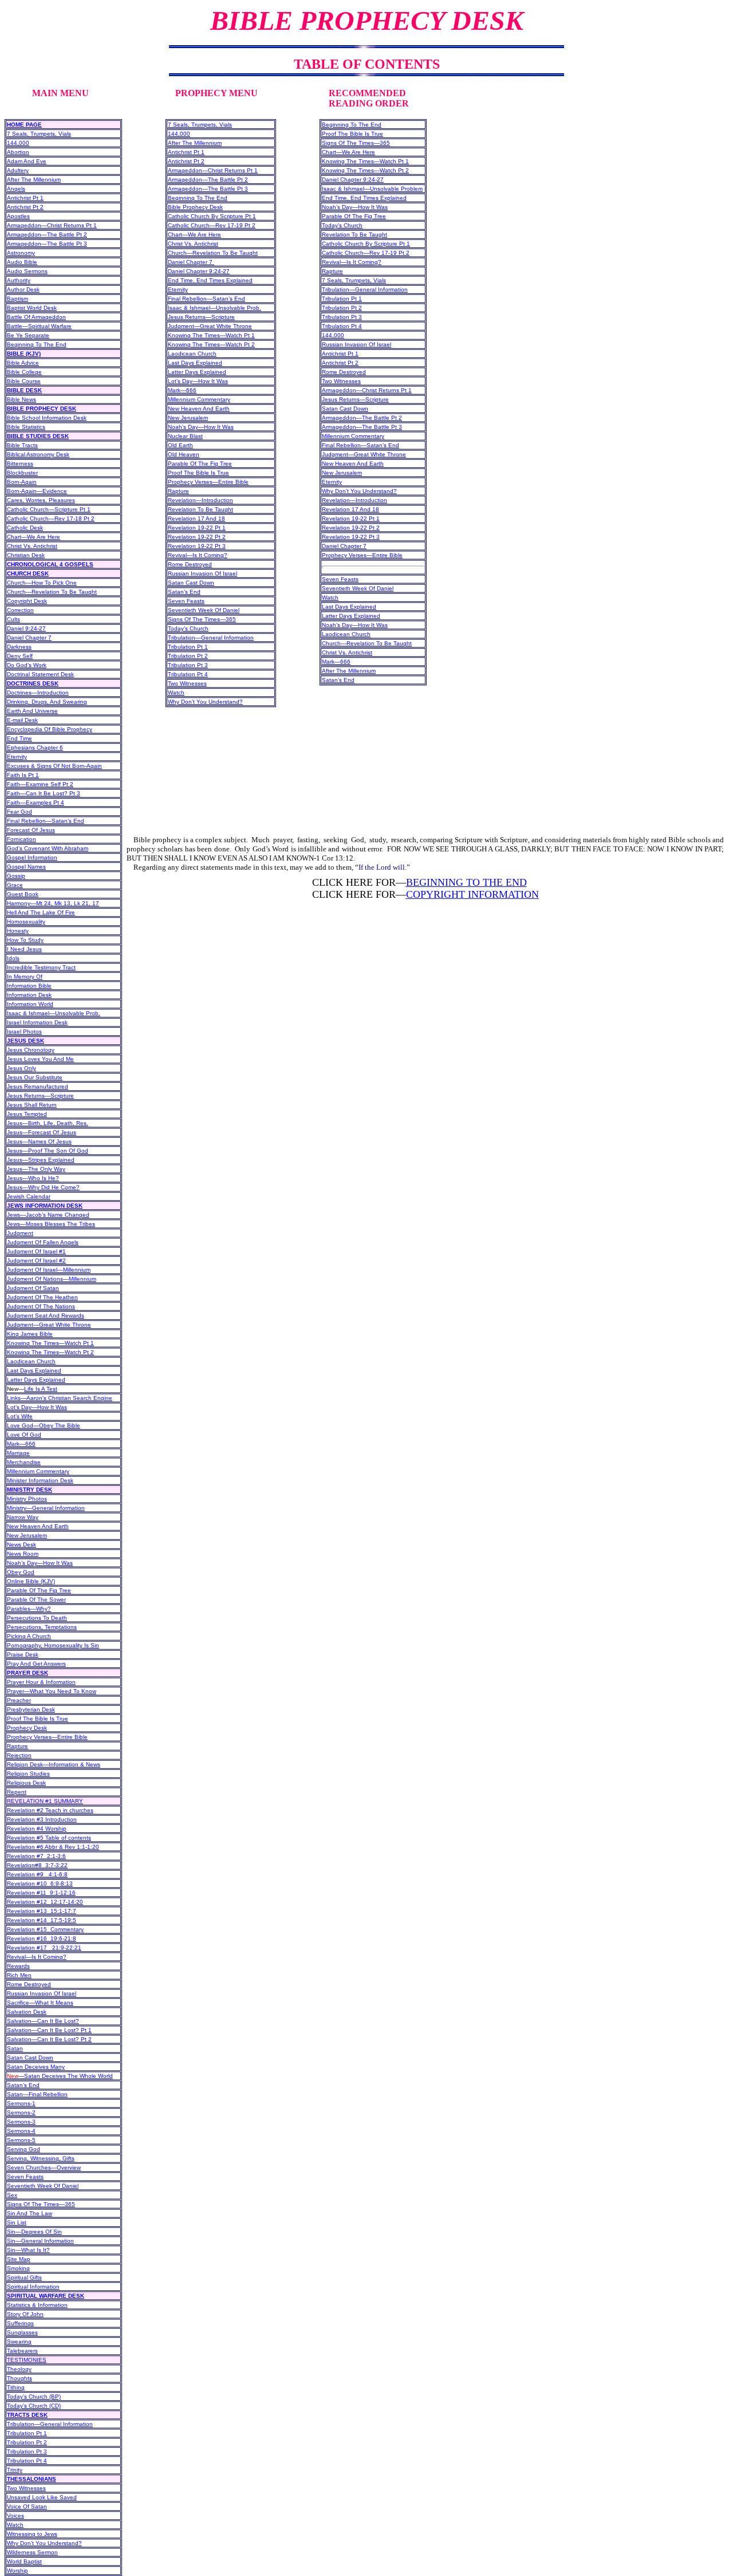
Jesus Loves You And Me (40, 1059)
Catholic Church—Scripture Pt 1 (49, 509)
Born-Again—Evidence (37, 491)
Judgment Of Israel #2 (36, 1261)
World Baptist (24, 2561)
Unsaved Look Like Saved (42, 2497)
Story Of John (25, 2314)
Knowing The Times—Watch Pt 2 (50, 1352)
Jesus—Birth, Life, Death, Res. (48, 1123)
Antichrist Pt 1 (25, 198)
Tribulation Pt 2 (27, 2442)
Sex (12, 2195)
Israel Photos (24, 1031)
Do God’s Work (27, 665)
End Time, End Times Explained (210, 280)
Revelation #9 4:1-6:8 (37, 1874)
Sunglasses (22, 2332)
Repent (17, 1792)
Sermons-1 (21, 2103)
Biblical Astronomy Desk (38, 454)
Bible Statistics (26, 427)
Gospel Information (32, 857)
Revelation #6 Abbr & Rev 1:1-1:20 (53, 1847)
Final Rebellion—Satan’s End (46, 821)
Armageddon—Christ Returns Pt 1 (52, 225)
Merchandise (24, 1462)
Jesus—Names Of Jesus (39, 1141)
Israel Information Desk (37, 1022)
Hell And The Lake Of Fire (41, 912)
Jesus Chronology (31, 1050)
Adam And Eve (27, 161)
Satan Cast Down (30, 2058)
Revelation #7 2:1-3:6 (36, 1856)
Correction (20, 610)
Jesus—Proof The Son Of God (48, 1151)
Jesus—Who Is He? (33, 1178)
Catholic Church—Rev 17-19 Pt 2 (212, 225)
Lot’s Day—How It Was (37, 1407)
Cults (13, 619)
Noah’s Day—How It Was (40, 1563)
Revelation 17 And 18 (196, 518)
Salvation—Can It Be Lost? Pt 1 (49, 2030)
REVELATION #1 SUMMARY (45, 1801)
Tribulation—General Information (50, 2424)
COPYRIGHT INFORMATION (472, 894)
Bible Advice (23, 363)
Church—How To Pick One (42, 583)
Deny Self (20, 656)
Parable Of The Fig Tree (39, 1590)
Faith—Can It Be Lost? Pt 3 (44, 793)
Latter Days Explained (36, 1380)
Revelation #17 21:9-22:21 (44, 1948)
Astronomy (21, 253)
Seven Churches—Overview (44, 2167)
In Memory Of (25, 977)
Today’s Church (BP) (34, 2396)
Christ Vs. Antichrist (32, 546)
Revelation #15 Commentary (45, 1929)
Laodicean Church (31, 1361)
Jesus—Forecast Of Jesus (42, 1132)
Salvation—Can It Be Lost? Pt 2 (49, 2039)
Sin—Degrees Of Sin (34, 2232)
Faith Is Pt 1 (23, 775)
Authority (19, 280)
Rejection (19, 1755)
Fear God (19, 812)
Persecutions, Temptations (42, 1627)
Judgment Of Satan (33, 1288)
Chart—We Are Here (34, 537)
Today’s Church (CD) (34, 2406)
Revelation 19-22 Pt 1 (197, 528)
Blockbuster (22, 473)
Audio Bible (22, 262)
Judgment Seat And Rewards (46, 1315)
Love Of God (24, 1435)
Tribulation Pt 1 (27, 2433)
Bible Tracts (22, 445)
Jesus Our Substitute (35, 1077)
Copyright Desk (27, 601)
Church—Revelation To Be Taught (52, 592)
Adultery (18, 170)
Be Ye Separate (28, 335)
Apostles (18, 216)
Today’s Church (188, 628)
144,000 (18, 143)
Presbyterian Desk (31, 1709)
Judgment (20, 1233)
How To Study (25, 940)
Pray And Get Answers (36, 1664)
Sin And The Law (29, 2213)
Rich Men (19, 1975)
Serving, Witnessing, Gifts (41, 2158)
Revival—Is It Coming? (37, 1957)
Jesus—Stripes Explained (41, 1160)
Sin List (17, 2222)
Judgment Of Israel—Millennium (49, 1270)
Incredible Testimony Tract (41, 967)
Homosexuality (26, 922)
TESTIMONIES (27, 2360)
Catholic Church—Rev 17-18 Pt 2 (51, 518)
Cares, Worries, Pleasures (41, 500)
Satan (15, 2048)
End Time (19, 738)
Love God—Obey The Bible (44, 1425)
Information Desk (29, 995)
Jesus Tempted (27, 1114)
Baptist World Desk (32, 308)
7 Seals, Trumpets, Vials (39, 134)
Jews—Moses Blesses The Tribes (51, 1224)
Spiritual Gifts (24, 2277)
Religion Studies (28, 1774)
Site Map (19, 2259)
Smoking (18, 2268)
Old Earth (180, 445)
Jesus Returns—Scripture (40, 1096)
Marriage (18, 1453)
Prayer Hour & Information (41, 1682)
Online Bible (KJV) (31, 1581)
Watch (15, 2525)
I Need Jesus (24, 949)
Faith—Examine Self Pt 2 (40, 784)
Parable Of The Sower (36, 1599)
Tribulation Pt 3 (27, 2451)
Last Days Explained (34, 1370)
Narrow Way (23, 1517)
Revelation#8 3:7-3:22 (37, 1865)
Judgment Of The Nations (41, 1306)
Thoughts (19, 2378)
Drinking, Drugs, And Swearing (47, 702)
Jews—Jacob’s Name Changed (48, 1215)
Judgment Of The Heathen (42, 1297)
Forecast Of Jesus (31, 830)
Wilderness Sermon (32, 2552)
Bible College (24, 372)
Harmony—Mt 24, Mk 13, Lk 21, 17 (53, 903)
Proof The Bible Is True (38, 1719)
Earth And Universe (32, 711)
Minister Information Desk (40, 1480)
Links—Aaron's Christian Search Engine (60, 1398)
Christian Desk (26, 555)
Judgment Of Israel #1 (36, 1251)
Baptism (17, 299)
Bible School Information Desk (47, 418)
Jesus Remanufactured (38, 1086)
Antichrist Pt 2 (25, 207)
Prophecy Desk (27, 1728)
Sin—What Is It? (28, 2250)
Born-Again (22, 482)
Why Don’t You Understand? (44, 2543)
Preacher (19, 1700)
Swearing (19, 2342)
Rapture (17, 1746)
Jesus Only (21, 1068)
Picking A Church (29, 1636)
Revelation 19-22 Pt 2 (197, 537)
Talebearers (22, 2351)
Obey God (21, 1572)
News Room (23, 1554)
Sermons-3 (21, 2122)
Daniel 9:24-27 (26, 628)
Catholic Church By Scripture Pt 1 (212, 216)
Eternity (17, 757)
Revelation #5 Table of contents (49, 1838)
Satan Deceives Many (36, 2067)
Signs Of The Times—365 (41, 2204)
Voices (15, 2516)
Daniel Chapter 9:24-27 (199, 271)
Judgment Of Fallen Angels (43, 1242)
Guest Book (23, 894)
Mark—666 (21, 1444)
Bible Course (24, 381)
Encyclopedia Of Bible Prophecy (50, 729)
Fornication (21, 839)
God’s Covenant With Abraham (48, 848)
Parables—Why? (29, 1609)
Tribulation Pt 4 (27, 2461)
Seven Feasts (25, 2177)
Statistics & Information (37, 2305)
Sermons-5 (21, 2140)
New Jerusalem (27, 1535)
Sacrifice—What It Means (40, 2003)
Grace (15, 885)
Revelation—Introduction (200, 500)
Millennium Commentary (38, 1471)
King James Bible (30, 1334)
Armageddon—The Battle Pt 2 (47, 234)
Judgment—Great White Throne (49, 1325)
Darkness (19, 647)
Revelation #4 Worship (37, 1829)
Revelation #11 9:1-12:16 (41, 1893)
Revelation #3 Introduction (42, 1819)
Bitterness (20, 463)
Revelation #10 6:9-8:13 (40, 1883)
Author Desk (23, 289)
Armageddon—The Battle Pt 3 (47, 244)
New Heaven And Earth (38, 1526)
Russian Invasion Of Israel (42, 1993)
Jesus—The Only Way (36, 1169)
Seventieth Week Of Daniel (43, 2186)
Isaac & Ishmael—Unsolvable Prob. (54, 1013)
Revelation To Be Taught (200, 509)
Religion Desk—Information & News (54, 1764)
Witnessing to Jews (32, 2534)
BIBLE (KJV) (24, 354)
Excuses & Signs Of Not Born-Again (54, 766)
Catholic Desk (25, 528)
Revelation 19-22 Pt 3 (197, 546)
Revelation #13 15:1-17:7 (42, 1911)
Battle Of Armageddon (36, 317)
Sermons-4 (21, 2131)
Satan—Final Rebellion (37, 2094)
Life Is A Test (41, 1389)
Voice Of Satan (27, 2506)
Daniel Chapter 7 (29, 638)
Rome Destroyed (29, 1984)
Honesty (18, 931)
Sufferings (20, 2323)
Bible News (21, 399)
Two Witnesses (26, 2488)
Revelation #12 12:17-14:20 (45, 1902)
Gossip (16, 876)
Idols (13, 958)
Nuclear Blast (185, 436)
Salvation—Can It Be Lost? (43, 2021)
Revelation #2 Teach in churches (50, 1810)
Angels (16, 189)
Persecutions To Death (37, 1618)
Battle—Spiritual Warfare (39, 326)
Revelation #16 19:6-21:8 (42, 1938)
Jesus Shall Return (32, 1105)
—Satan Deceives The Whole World (60, 2076)
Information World (30, 1004)
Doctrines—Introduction (38, 693)
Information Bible (29, 986)
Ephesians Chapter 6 (35, 747)
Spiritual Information (33, 2287)
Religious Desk (26, 1783)
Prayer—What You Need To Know (52, 1691)
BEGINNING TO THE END (466, 882)
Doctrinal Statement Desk (40, 674)
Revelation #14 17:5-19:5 (42, 1920)
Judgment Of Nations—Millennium (52, 1279)
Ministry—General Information (46, 1508)
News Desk (21, 1545)
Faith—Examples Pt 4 (36, 802)
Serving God (23, 2149)
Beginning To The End (37, 344)
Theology (19, 2369)
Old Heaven (184, 454)
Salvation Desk (27, 2012)
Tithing (16, 2387)
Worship (17, 2571)
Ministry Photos (27, 1499)
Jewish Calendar (29, 1196)
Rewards (18, 1966)
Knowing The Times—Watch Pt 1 (50, 1343)
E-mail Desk (22, 720)
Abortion (18, 152)
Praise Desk (23, 1654)
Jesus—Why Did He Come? (43, 1187)
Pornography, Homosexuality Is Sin (53, 1645)
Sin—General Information (40, 2241)
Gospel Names (26, 867)
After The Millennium (34, 180)
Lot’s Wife (20, 1416)
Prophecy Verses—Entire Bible (47, 1737)
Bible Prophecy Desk (195, 207)
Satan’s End (23, 2085)
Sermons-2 (21, 2113)
